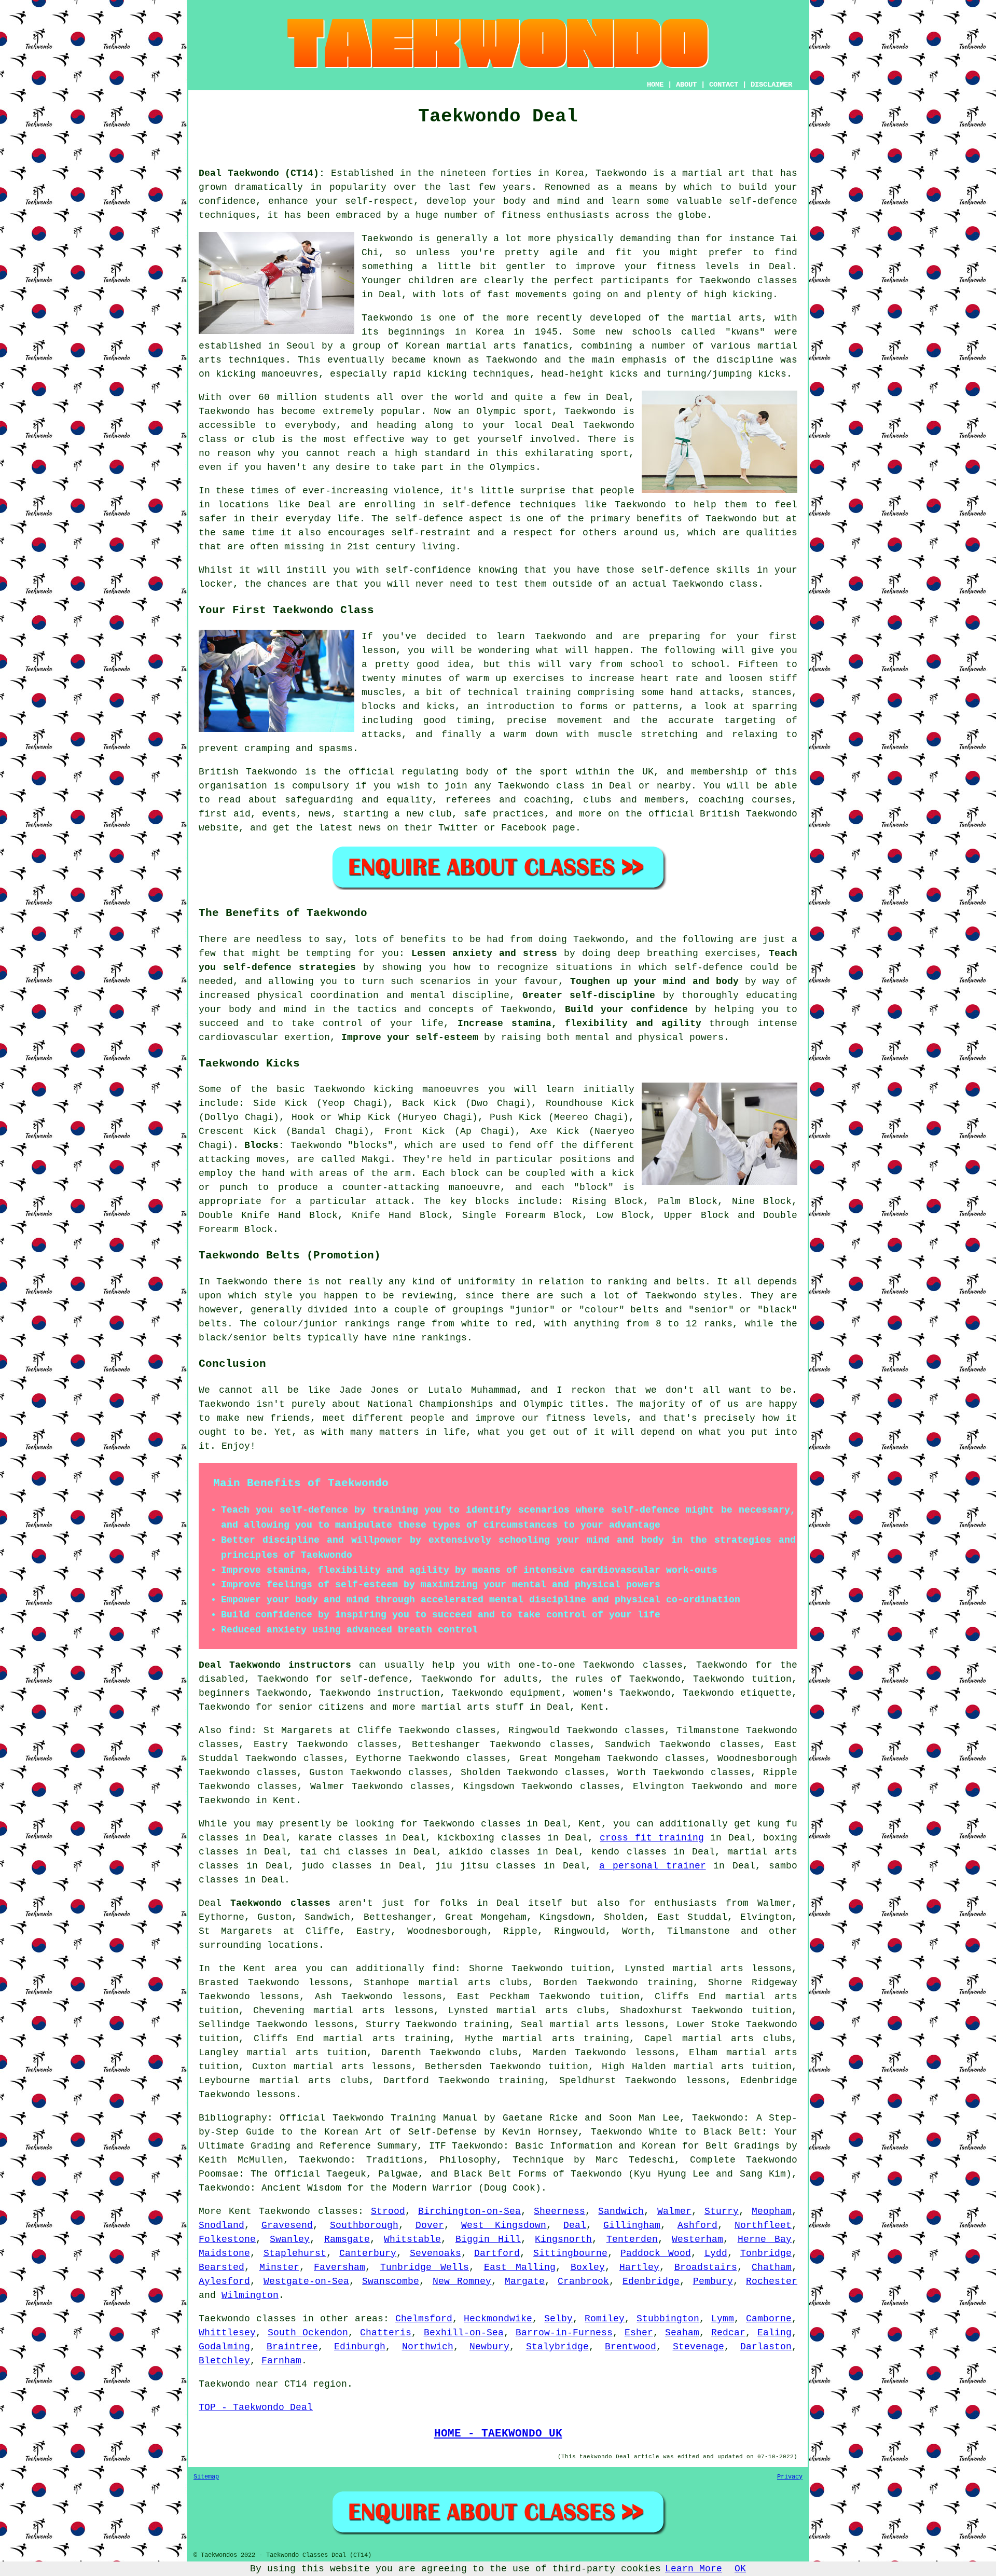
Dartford (497, 2253)
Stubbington (668, 2319)
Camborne (769, 2319)
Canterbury (368, 2253)
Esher (639, 2333)
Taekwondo (621, 173)
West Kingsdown (504, 2225)
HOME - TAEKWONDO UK (498, 2433)
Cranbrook (583, 2281)
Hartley (639, 2267)
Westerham (697, 2239)
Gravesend (287, 2225)
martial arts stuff (473, 1707)
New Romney (462, 2281)
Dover (430, 2225)
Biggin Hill (488, 2239)
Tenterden (632, 2239)
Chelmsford (424, 2319)
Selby (558, 2319)
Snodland (222, 2225)
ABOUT (686, 85)
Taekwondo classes (748, 281)
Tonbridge (766, 2253)
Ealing (774, 2333)
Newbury (489, 2347)
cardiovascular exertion (264, 1037)
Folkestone (227, 2239)
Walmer (674, 2211)
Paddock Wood (656, 2253)
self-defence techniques (509, 505)
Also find (225, 1730)
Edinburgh (360, 2347)
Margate (525, 2281)
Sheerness (559, 2211)
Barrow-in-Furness (564, 2333)
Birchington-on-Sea (469, 2211)
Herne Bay (765, 2239)
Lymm (723, 2319)
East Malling (520, 2267)
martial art (714, 173)
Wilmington (250, 2295)
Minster (279, 2267)
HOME (655, 85)
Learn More (694, 2569)
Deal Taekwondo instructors (275, 1665)
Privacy (790, 2477)
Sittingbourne (570, 2253)
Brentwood (631, 2347)
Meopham (772, 2211)
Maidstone (224, 2253)
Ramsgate (347, 2239)
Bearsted (222, 2267)
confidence (227, 201)
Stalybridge (557, 2347)
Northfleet (763, 2225)
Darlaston (766, 2347)
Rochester (772, 2281)
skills (733, 570)
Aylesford (224, 2281)
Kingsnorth (563, 2239)
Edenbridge (651, 2281)
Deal (575, 2225)
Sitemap (206, 2477)
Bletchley (224, 2361)
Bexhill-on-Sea (464, 2333)
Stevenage (698, 2347)
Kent (592, 1707)
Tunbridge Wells (425, 2267)
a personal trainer (653, 1866)
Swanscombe (391, 2281)
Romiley (605, 2319)
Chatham (772, 2267)
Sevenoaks (435, 2253)
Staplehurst (295, 2253)
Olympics (513, 467)
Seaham (682, 2333)
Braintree (292, 2347)
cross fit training (652, 1838)
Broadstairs (706, 2267)
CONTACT (724, 85)
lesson (379, 650)
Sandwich (621, 2211)
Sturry (722, 2211)
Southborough (364, 2225)
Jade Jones (369, 1390)
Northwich (428, 2347)
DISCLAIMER (771, 85)
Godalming (224, 2347)
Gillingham (632, 2225)
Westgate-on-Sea (306, 2281)
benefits (423, 939)
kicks (624, 374)
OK (740, 2569)
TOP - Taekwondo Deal (256, 2407)
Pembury (713, 2281)
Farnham (281, 2361)
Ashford (697, 2225)
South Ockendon (308, 2333)
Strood (388, 2211)
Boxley (588, 2267)
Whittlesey (227, 2333)
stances (772, 693)
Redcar (728, 2333)
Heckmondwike (498, 2319)
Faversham (340, 2267)
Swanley (290, 2239)
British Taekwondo (248, 772)
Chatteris (386, 2333)
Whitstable (412, 2239)
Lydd (716, 2253)
